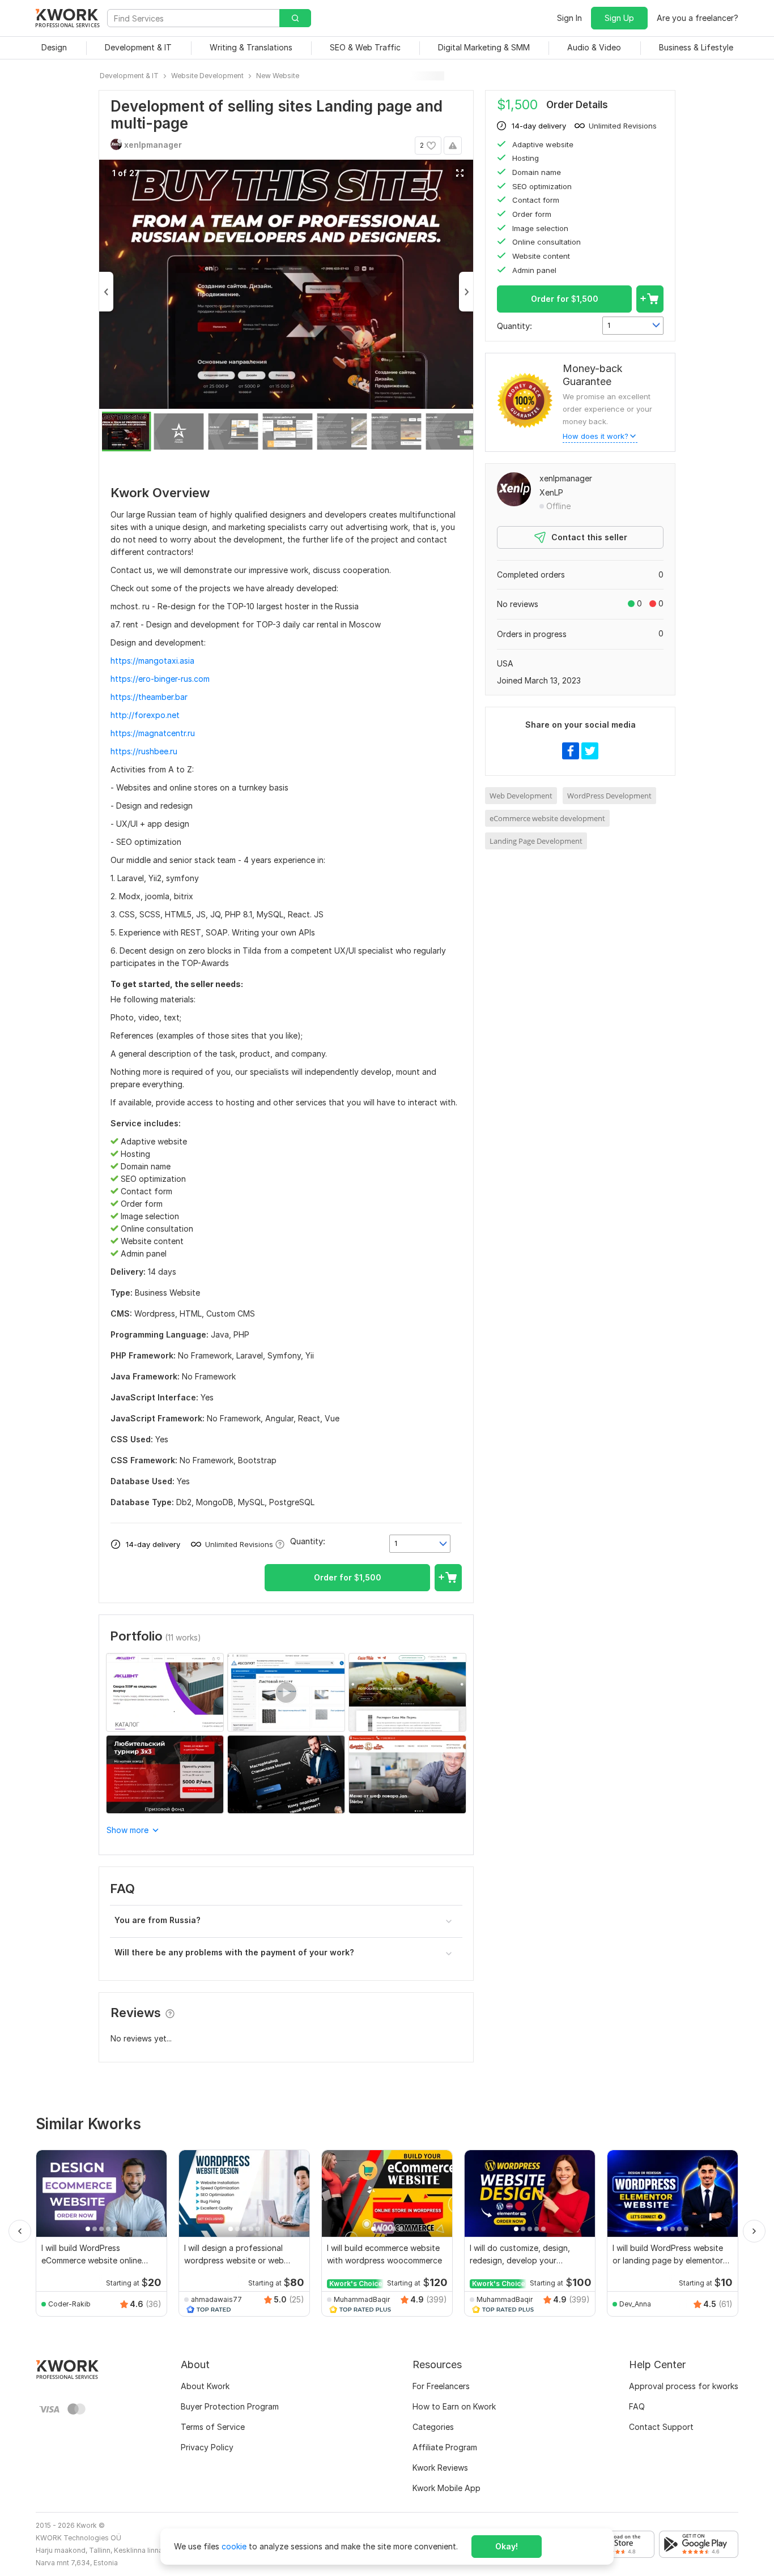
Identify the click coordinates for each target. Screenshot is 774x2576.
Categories (433, 2427)
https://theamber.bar (149, 697)
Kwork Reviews (440, 2468)
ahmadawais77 (216, 2299)
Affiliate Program (445, 2447)
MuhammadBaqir (362, 2299)
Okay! (507, 2546)
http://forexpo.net (145, 715)
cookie (234, 2546)
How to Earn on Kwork (454, 2406)
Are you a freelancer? (698, 18)
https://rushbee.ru (144, 751)
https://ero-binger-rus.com (160, 679)
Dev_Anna (635, 2304)
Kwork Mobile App (446, 2488)
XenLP (551, 492)
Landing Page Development (536, 841)
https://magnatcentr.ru (153, 733)
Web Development (521, 796)
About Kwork (205, 2386)
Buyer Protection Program (230, 2406)
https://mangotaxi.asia (152, 661)
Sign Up (619, 18)
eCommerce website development (547, 818)
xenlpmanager (566, 478)
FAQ (637, 2406)
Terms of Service (213, 2427)
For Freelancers (441, 2386)
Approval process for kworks (684, 2386)
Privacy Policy (207, 2447)
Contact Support (661, 2427)
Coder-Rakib (69, 2304)
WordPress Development (609, 796)
